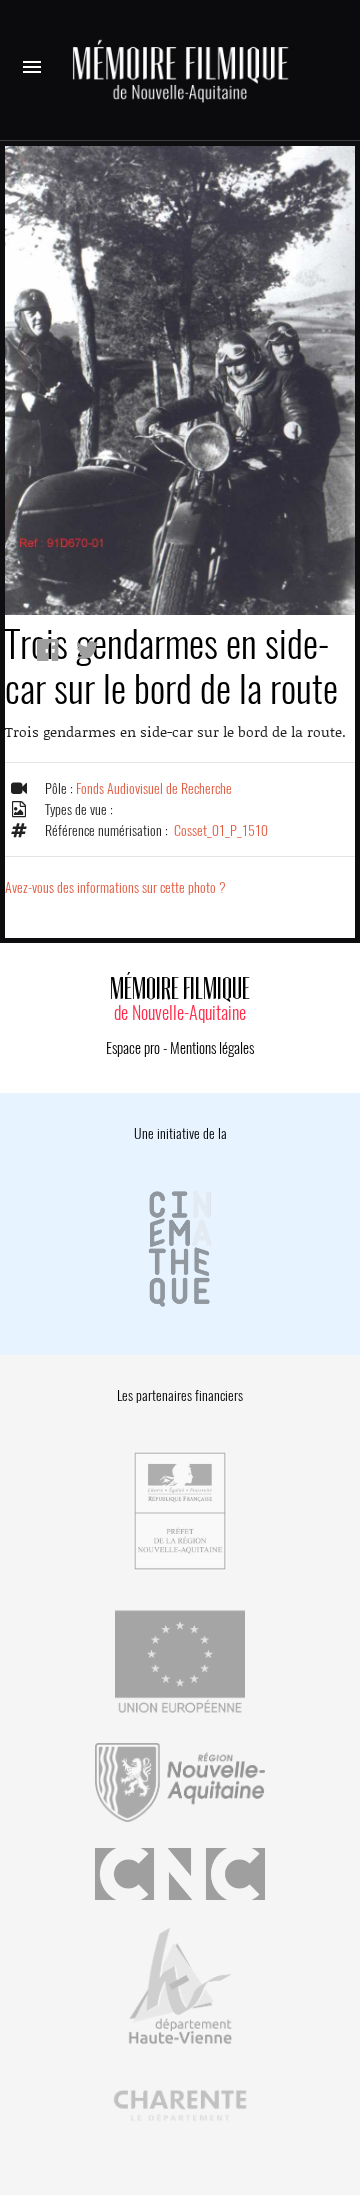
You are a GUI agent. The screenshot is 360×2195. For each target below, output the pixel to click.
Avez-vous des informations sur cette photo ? (115, 887)
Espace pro (133, 1048)
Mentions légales (212, 1048)
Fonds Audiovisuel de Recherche (154, 788)
